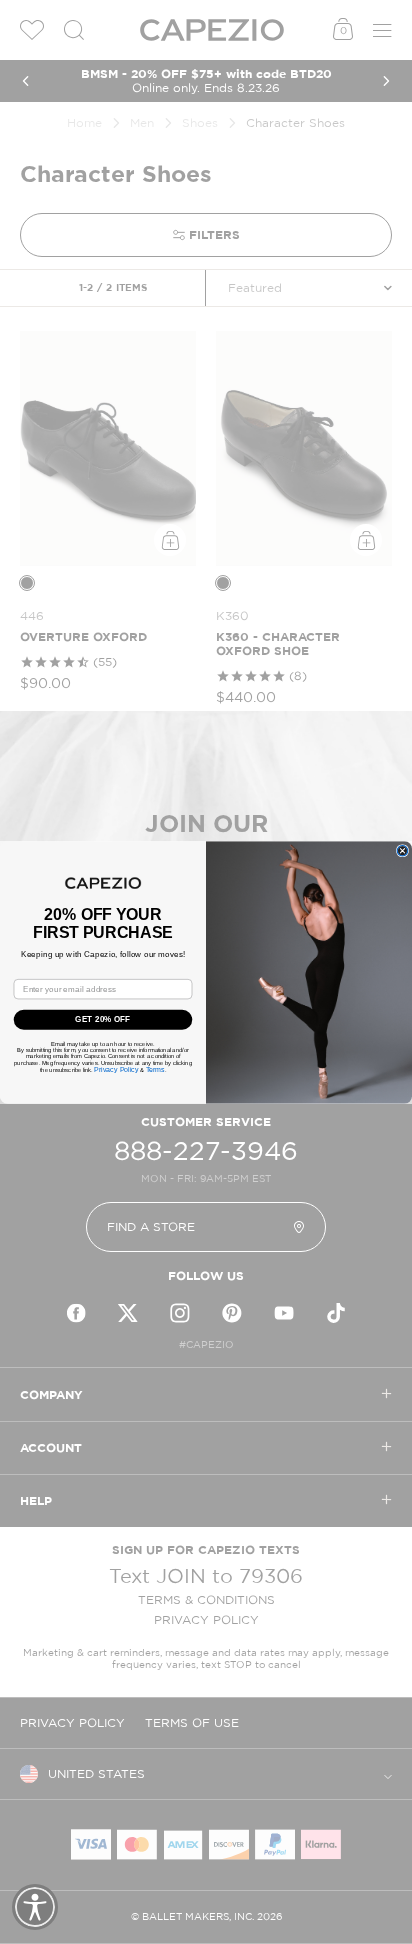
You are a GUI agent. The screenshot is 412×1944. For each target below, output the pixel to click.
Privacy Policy (116, 1069)
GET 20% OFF (102, 1019)
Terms (155, 1069)
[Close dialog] (402, 850)
